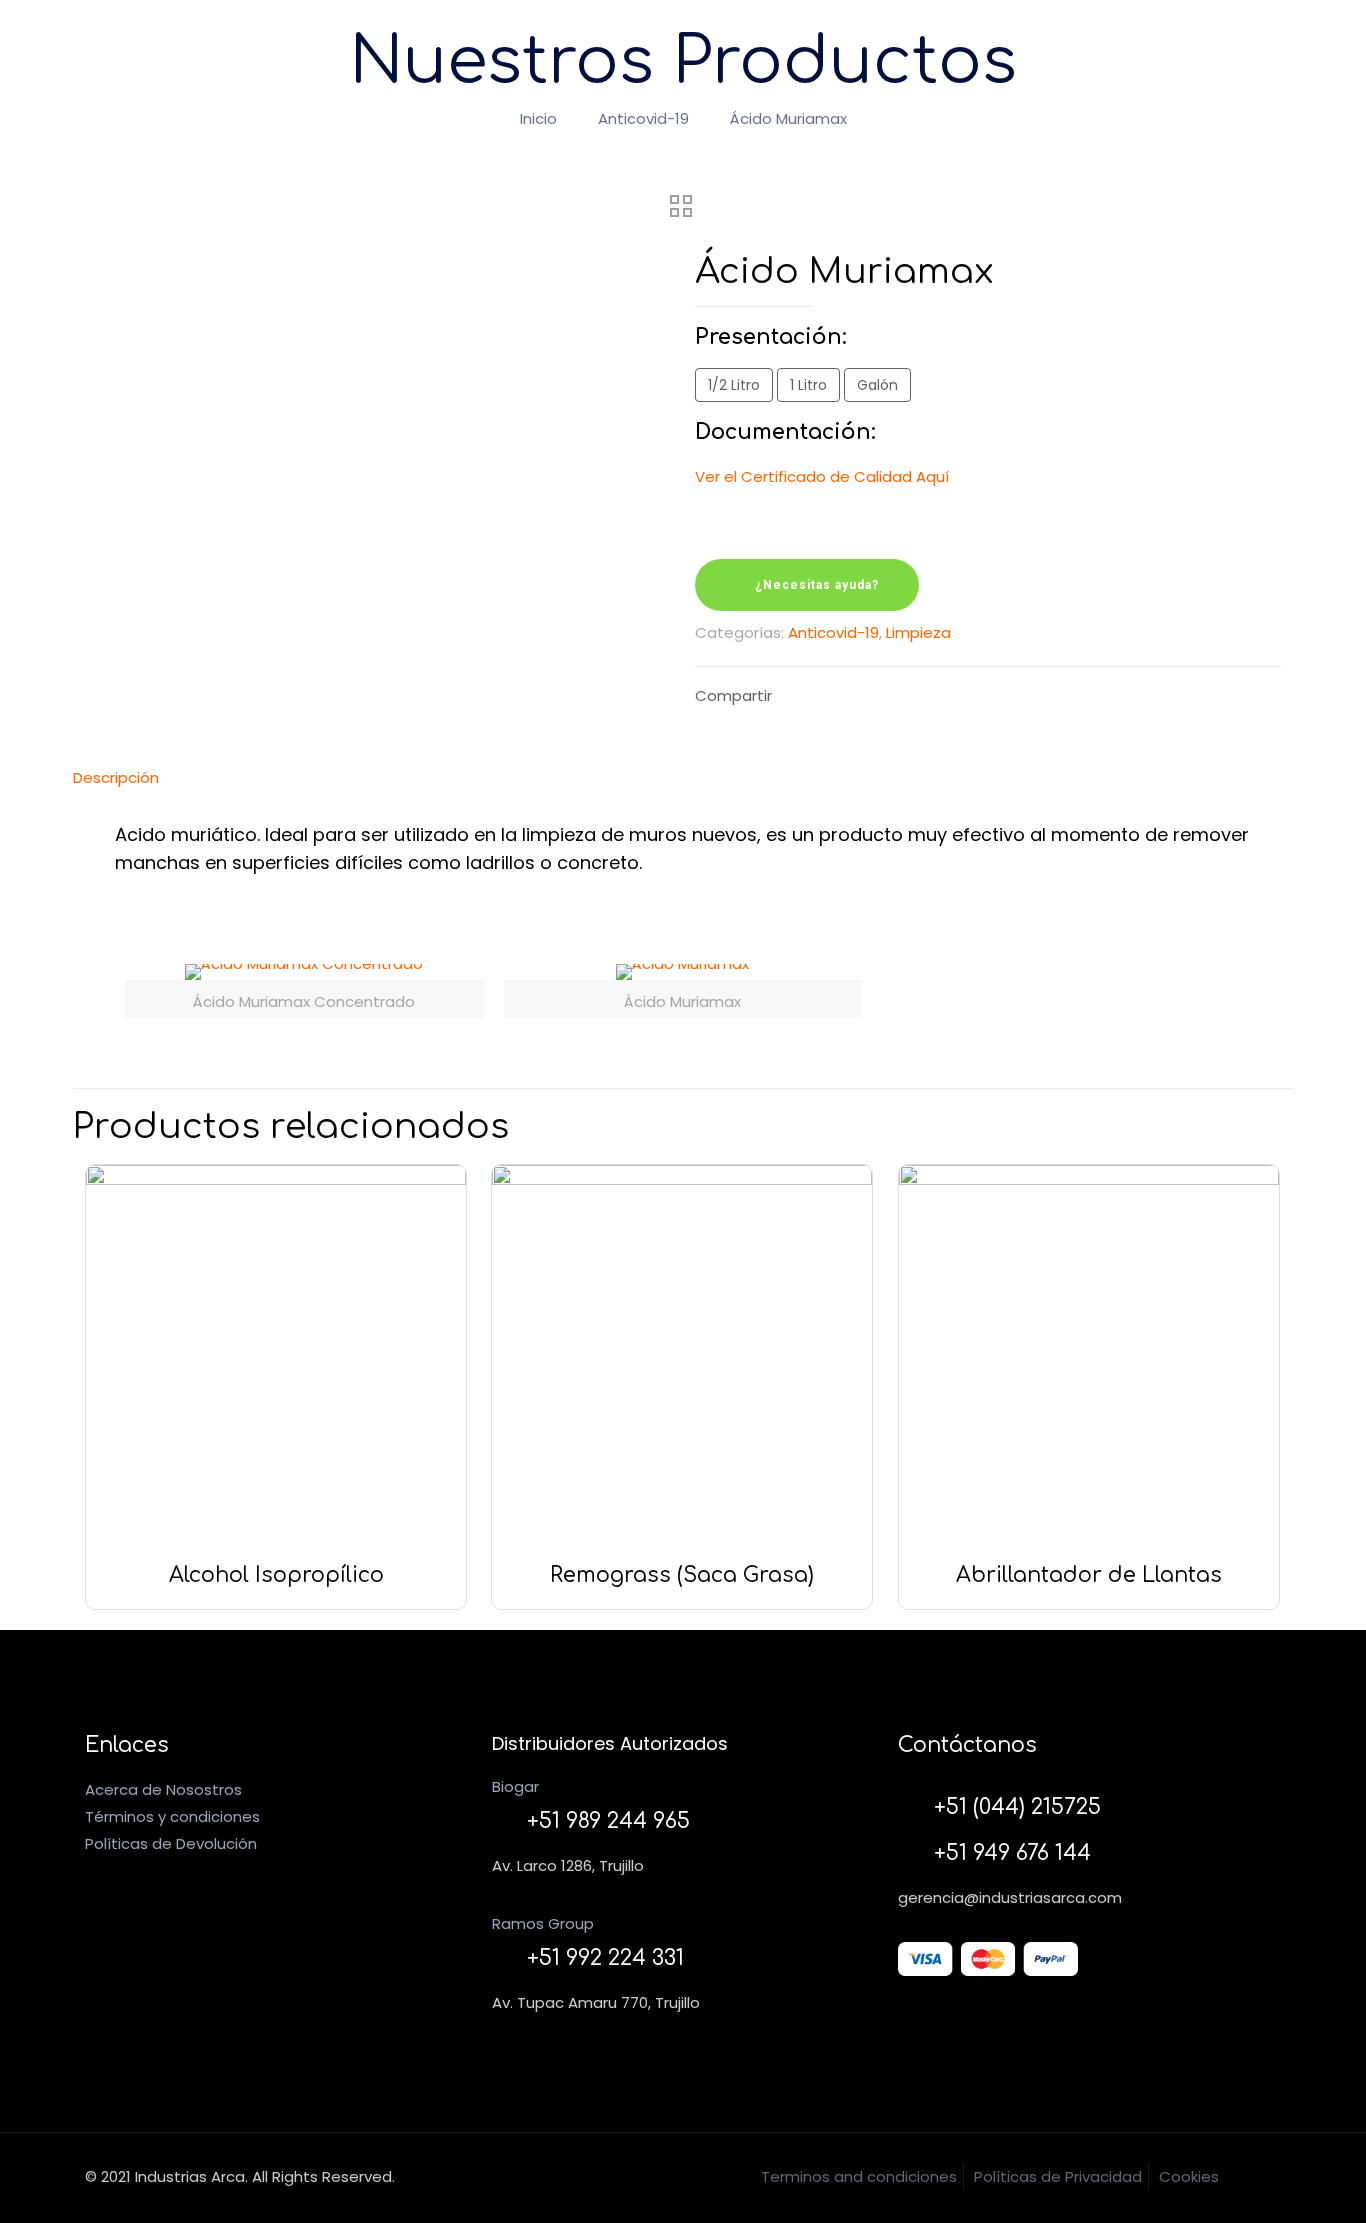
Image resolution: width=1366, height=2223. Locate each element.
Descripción (116, 777)
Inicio (538, 118)
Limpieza (918, 632)
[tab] (683, 777)
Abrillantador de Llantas (1089, 1575)
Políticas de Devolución (171, 1843)
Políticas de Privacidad (1058, 2176)
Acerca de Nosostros (163, 1789)
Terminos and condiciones (859, 2176)
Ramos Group (543, 1923)
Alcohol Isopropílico (276, 1575)
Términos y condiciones (172, 1816)
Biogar (515, 1786)
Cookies (1189, 2176)
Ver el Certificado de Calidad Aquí (822, 476)
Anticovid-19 (643, 118)
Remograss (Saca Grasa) (682, 1575)
